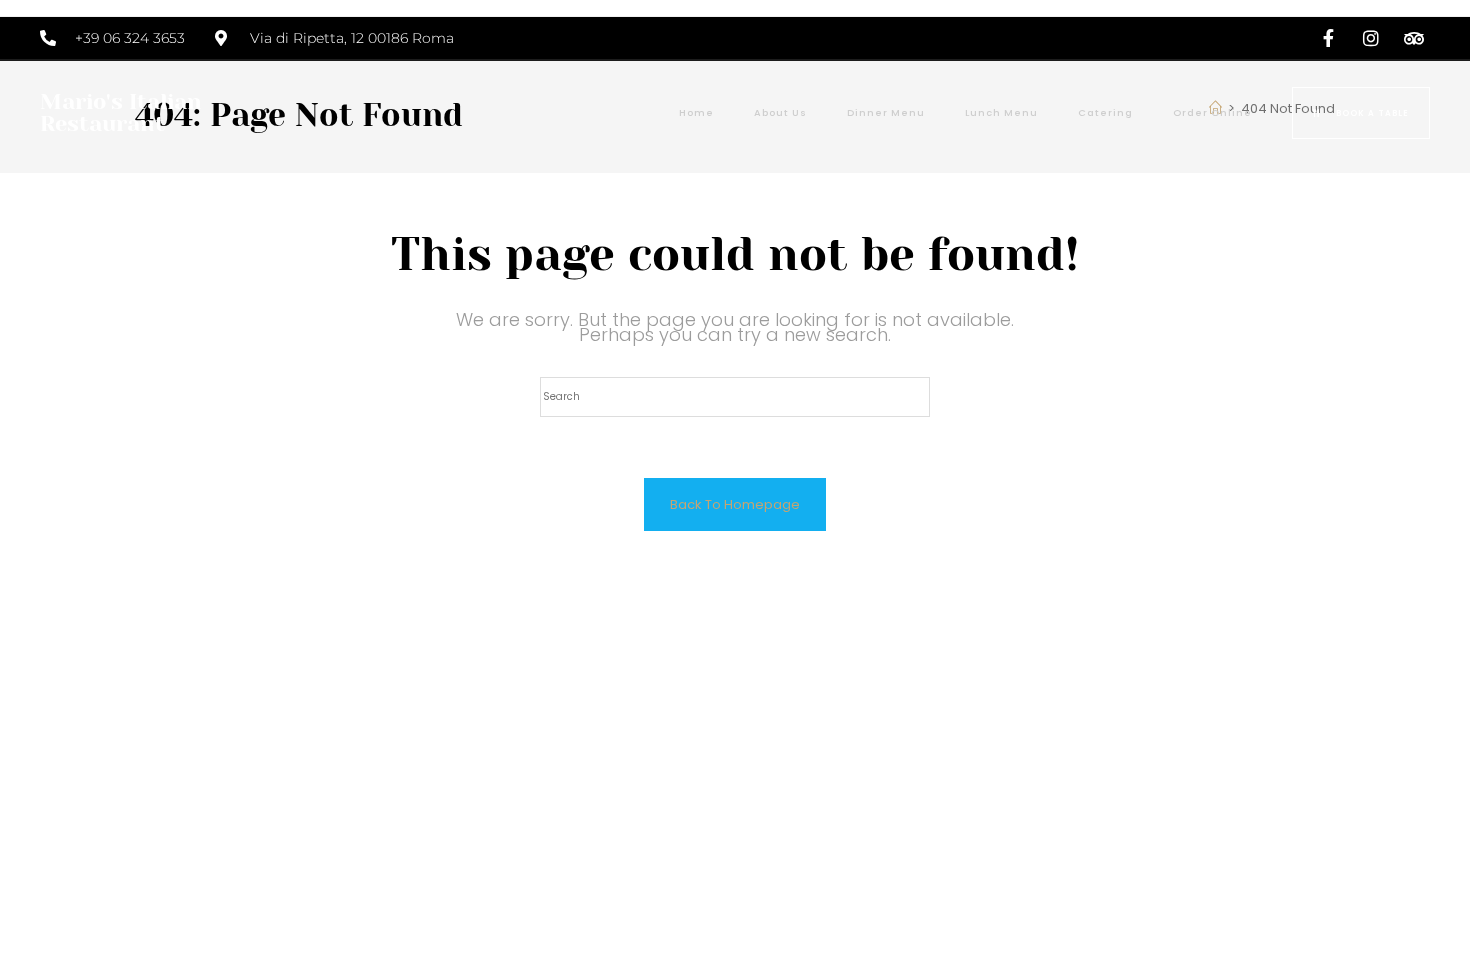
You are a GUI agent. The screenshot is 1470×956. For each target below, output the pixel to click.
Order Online (1212, 112)
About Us (780, 112)
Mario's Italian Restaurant (121, 112)
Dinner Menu (886, 112)
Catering (1105, 112)
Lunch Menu (1001, 112)
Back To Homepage (735, 504)
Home (696, 112)
